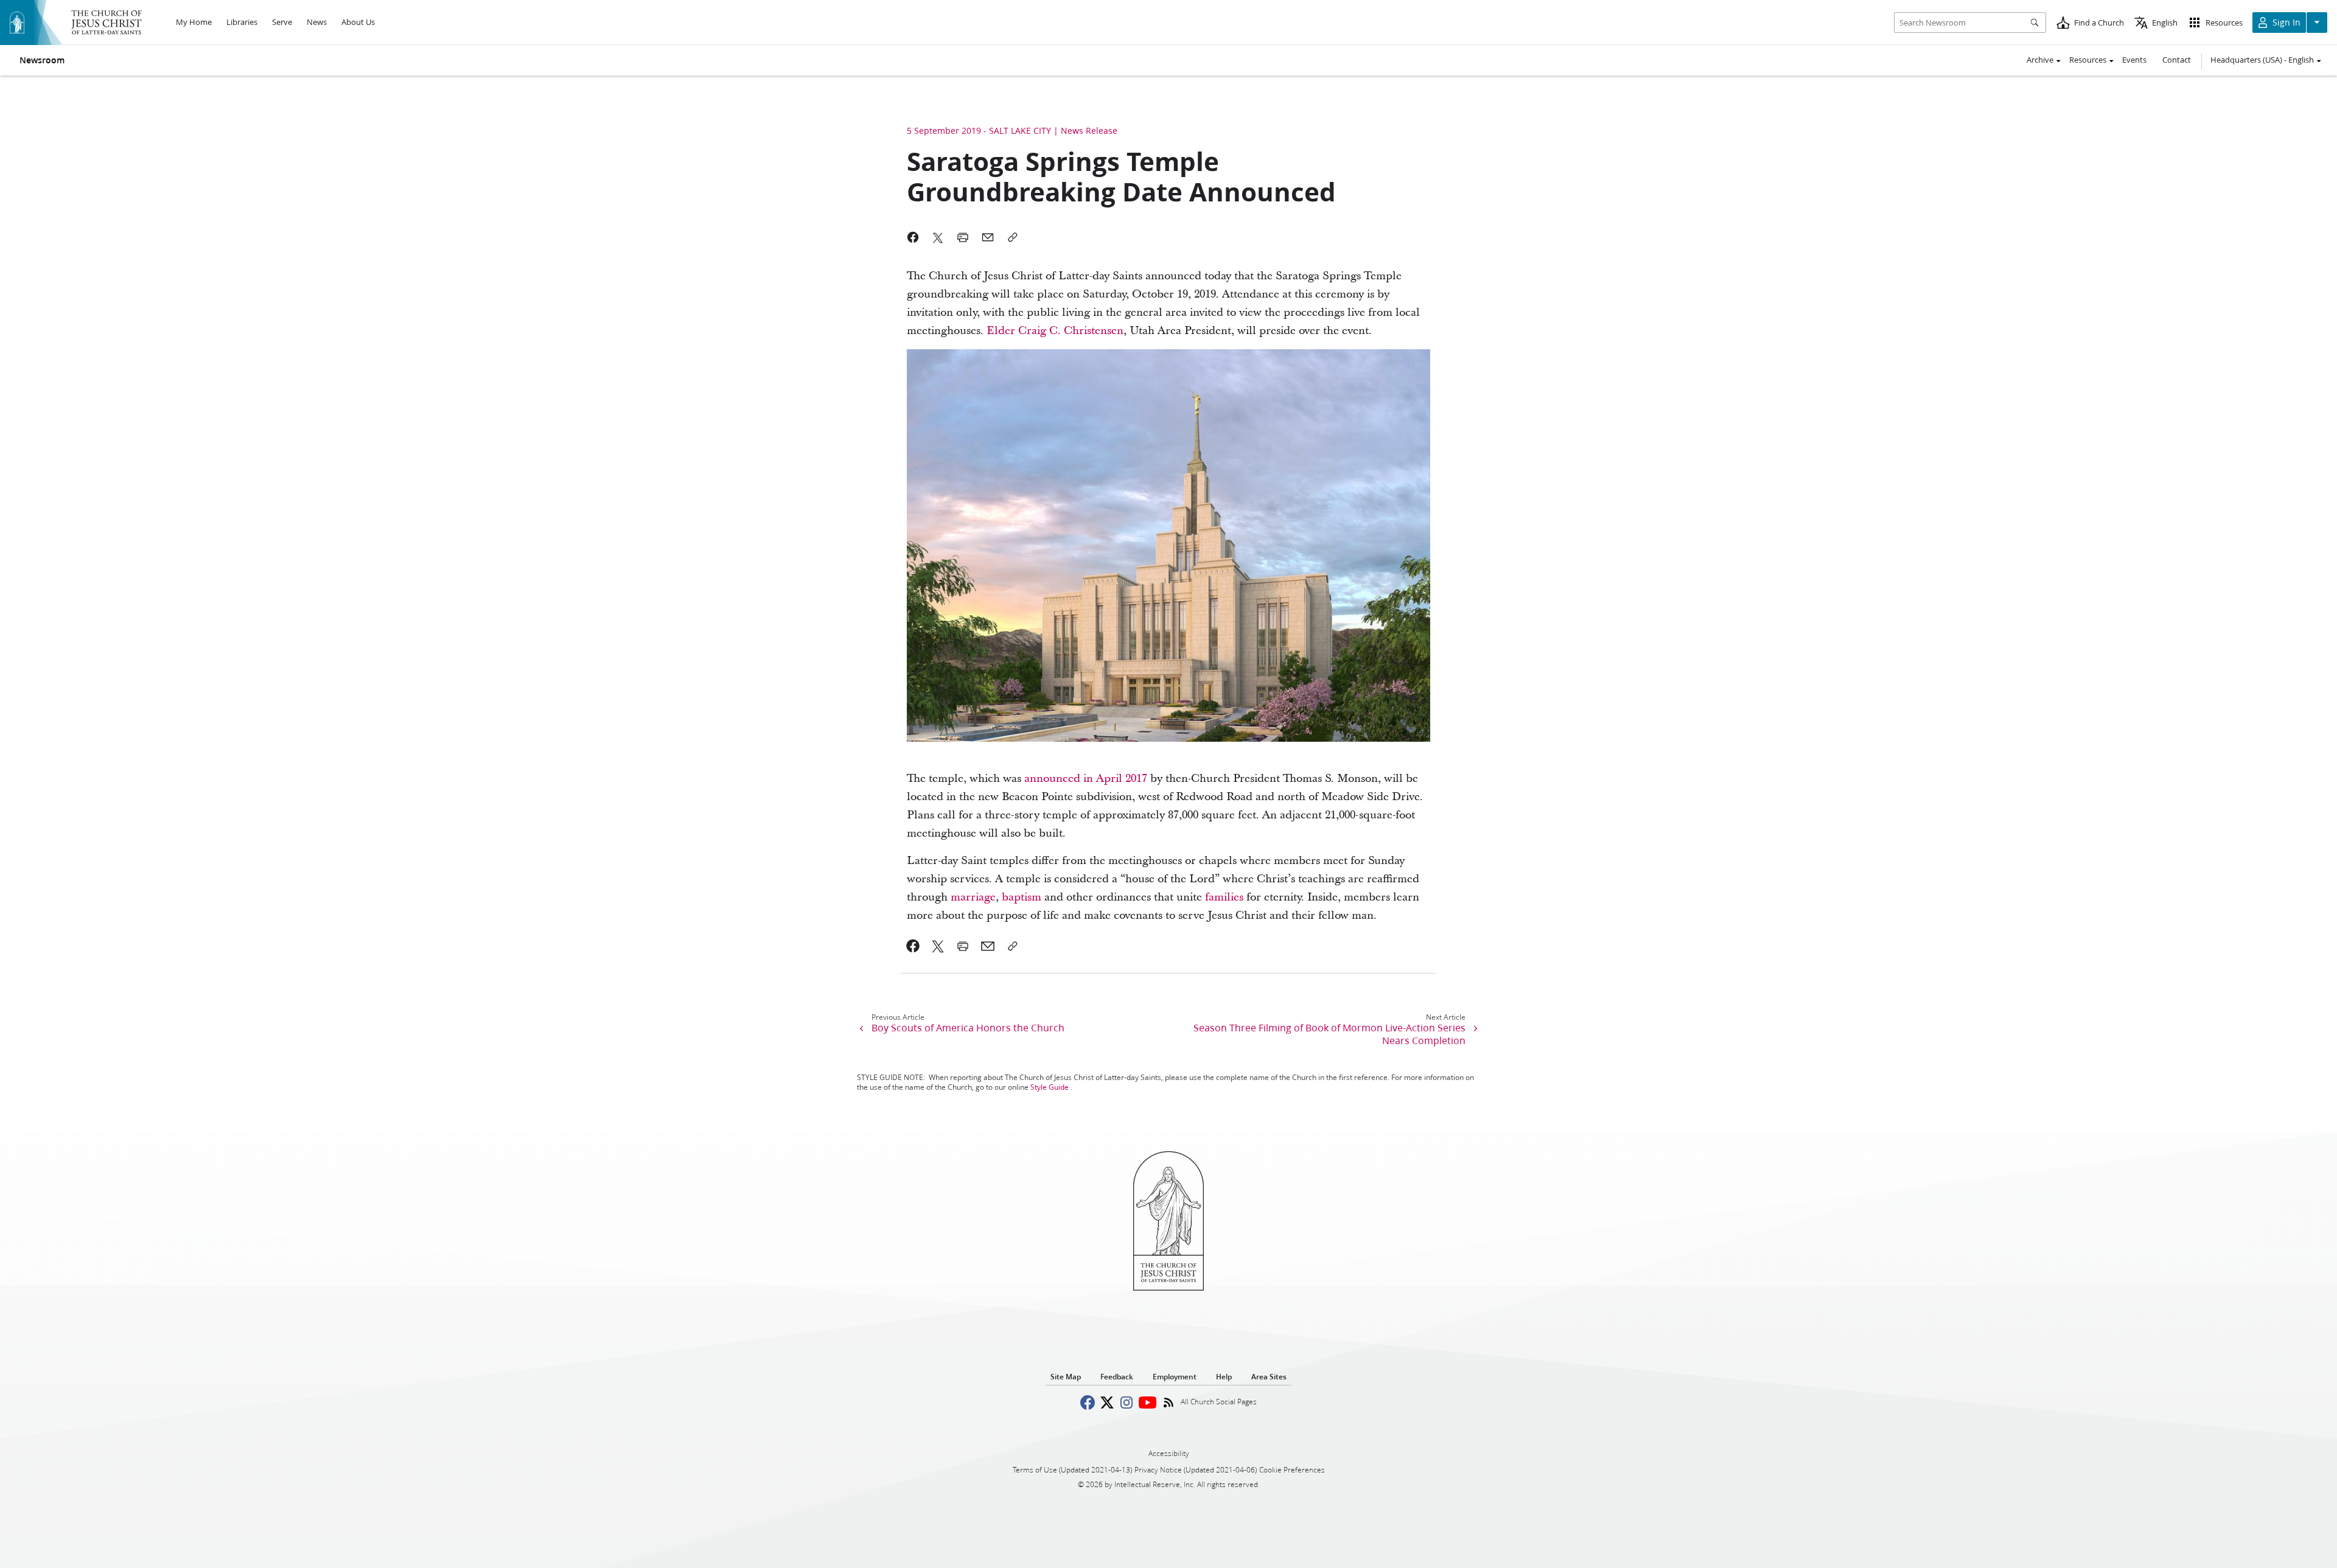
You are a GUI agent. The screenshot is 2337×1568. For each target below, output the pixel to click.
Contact (2177, 60)
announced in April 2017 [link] (1086, 779)
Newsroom (42, 60)
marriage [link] (973, 897)
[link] (913, 946)
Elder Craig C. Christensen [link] (1055, 331)
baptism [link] (1022, 897)
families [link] (1224, 897)
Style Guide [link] (1050, 1087)
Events (2134, 60)
